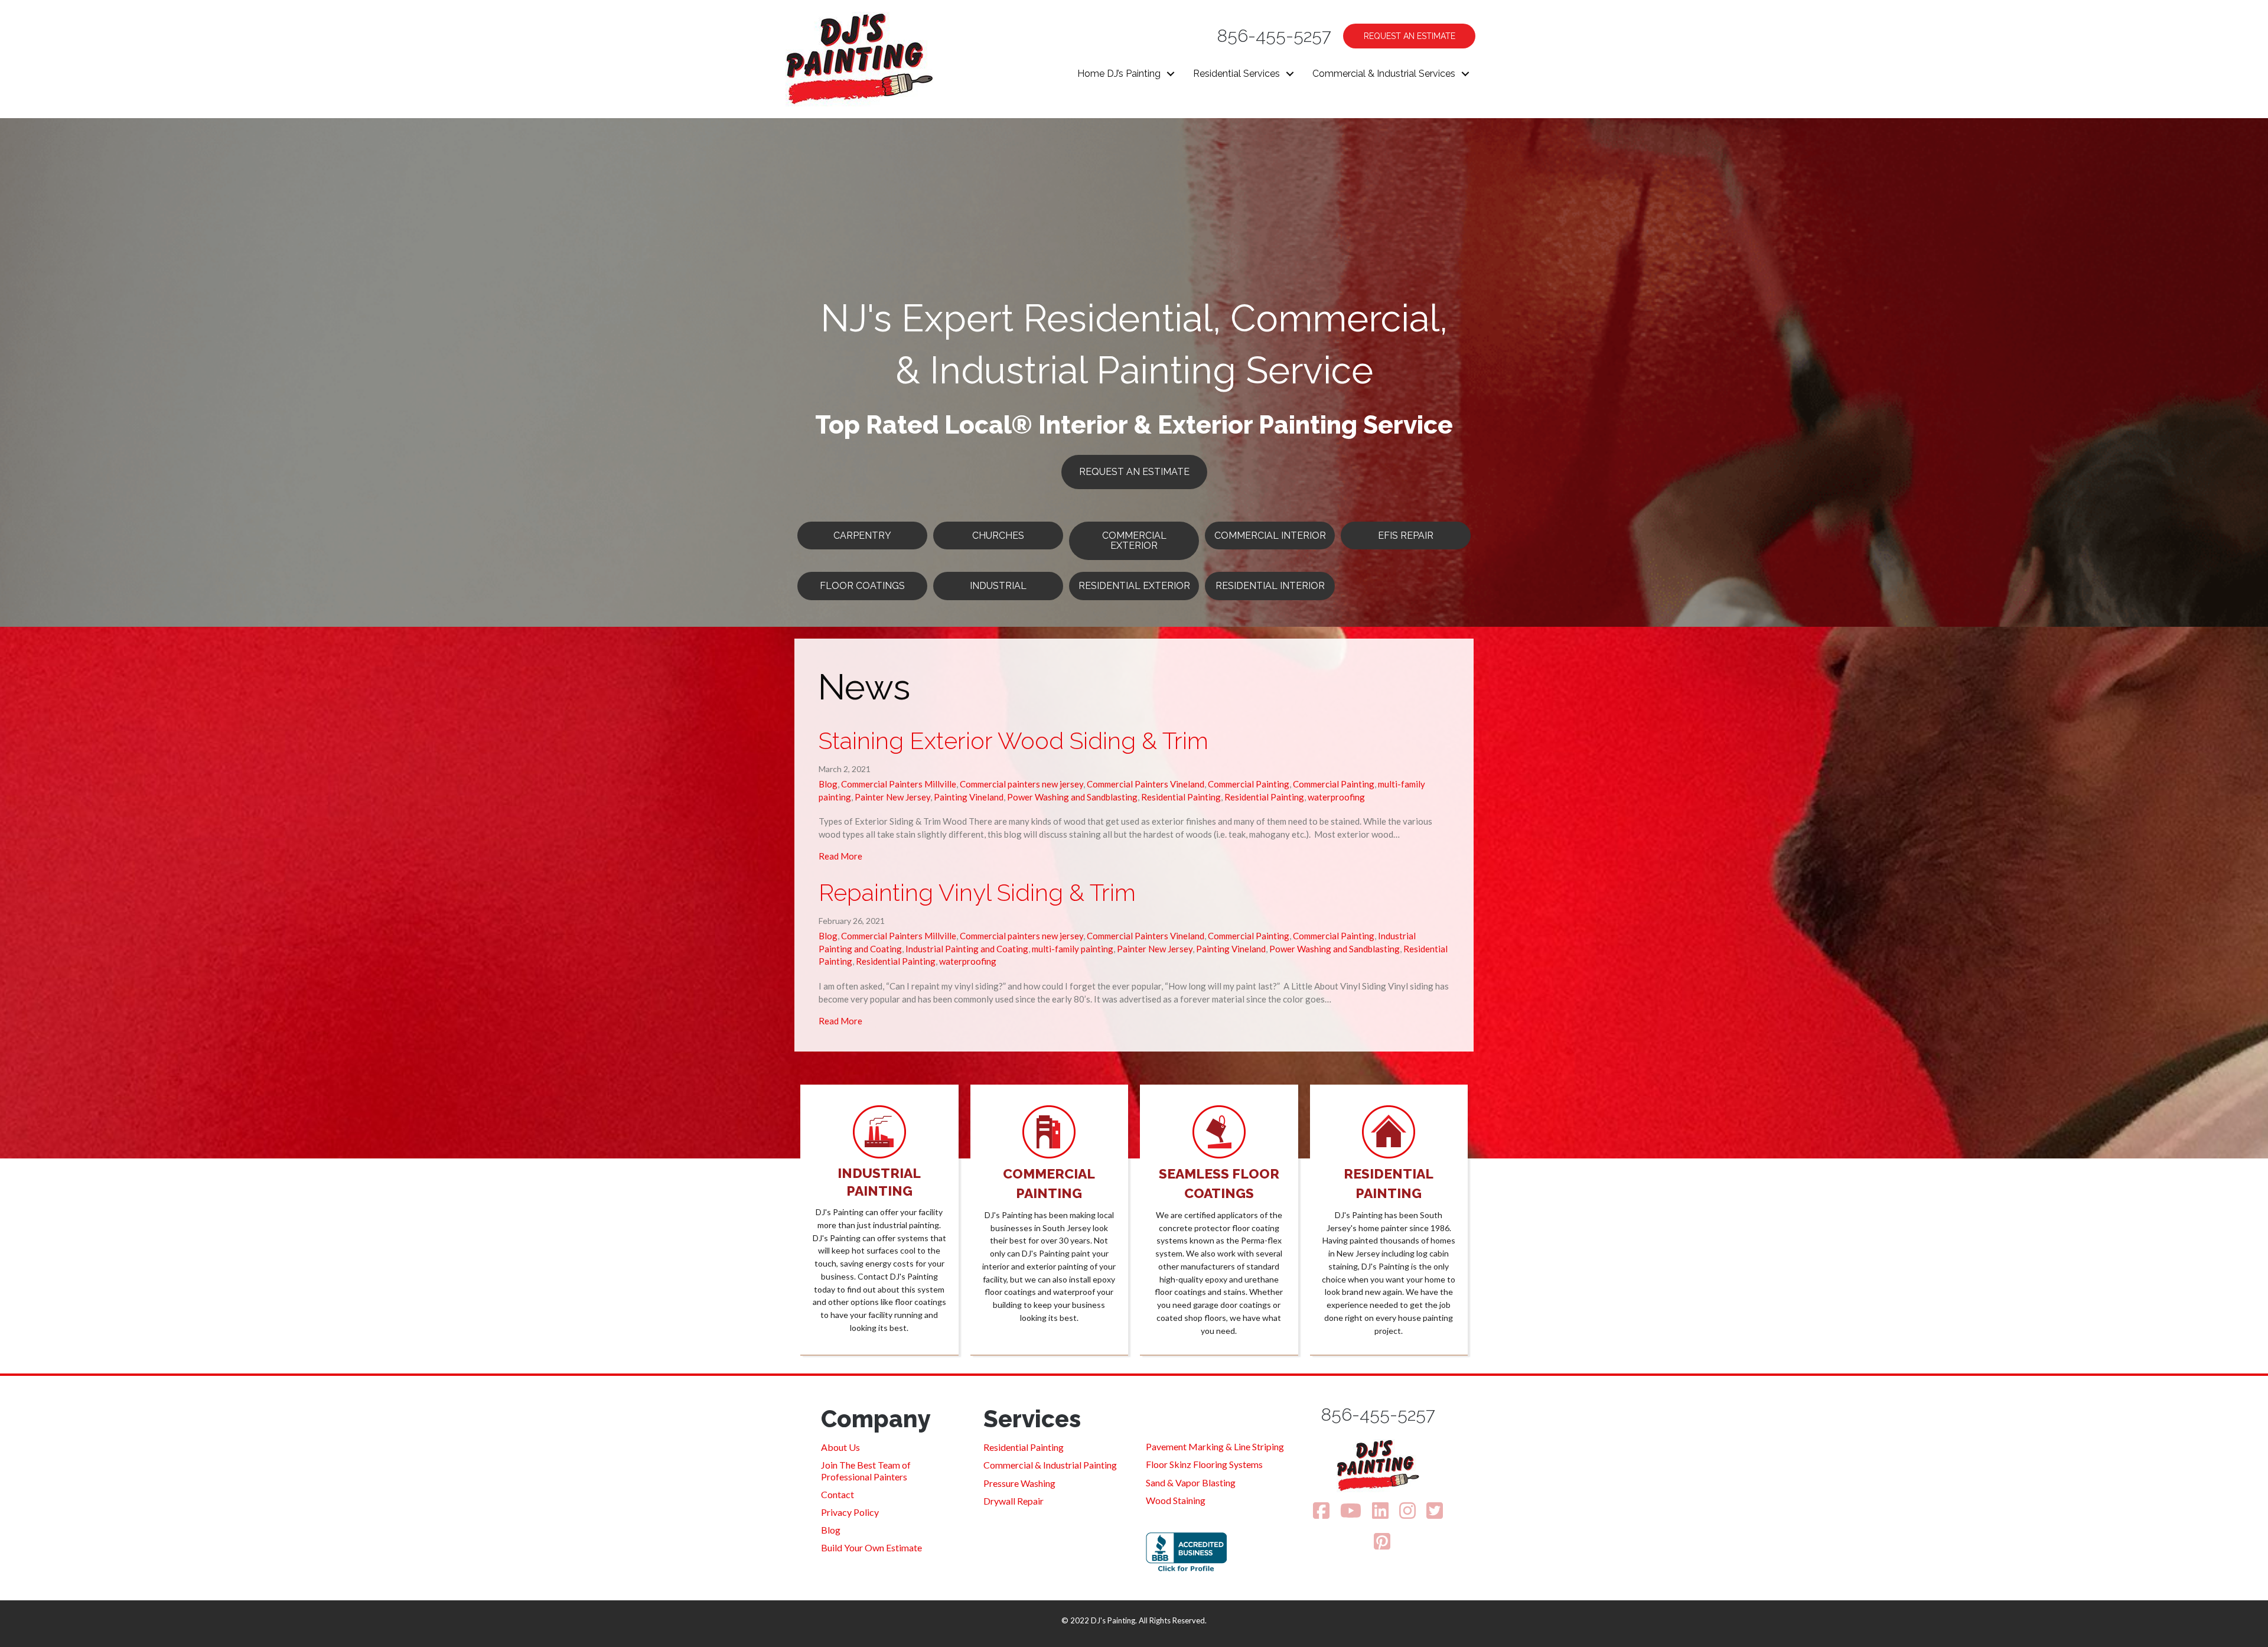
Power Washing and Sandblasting (1072, 797)
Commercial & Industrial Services (1384, 74)
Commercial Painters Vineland (1146, 784)
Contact (838, 1494)
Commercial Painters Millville (899, 784)
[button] (1171, 74)
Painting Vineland (969, 797)
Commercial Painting (1249, 784)
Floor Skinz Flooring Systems (1204, 1464)
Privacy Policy (850, 1512)
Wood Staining (1176, 1500)
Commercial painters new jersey (1021, 784)
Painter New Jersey (892, 797)
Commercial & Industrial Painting (1050, 1465)
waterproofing (1336, 797)
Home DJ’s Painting (1119, 74)
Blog (828, 784)
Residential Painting (1181, 797)
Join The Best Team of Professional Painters (866, 1470)
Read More (840, 856)
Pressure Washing (1019, 1483)
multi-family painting (1073, 949)
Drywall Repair (1014, 1501)
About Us (840, 1447)
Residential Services (1236, 74)
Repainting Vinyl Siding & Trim (977, 892)
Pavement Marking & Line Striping (1215, 1446)
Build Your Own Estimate (871, 1547)
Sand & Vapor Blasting (1191, 1482)
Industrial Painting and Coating (967, 949)
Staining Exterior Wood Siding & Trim (1014, 741)
